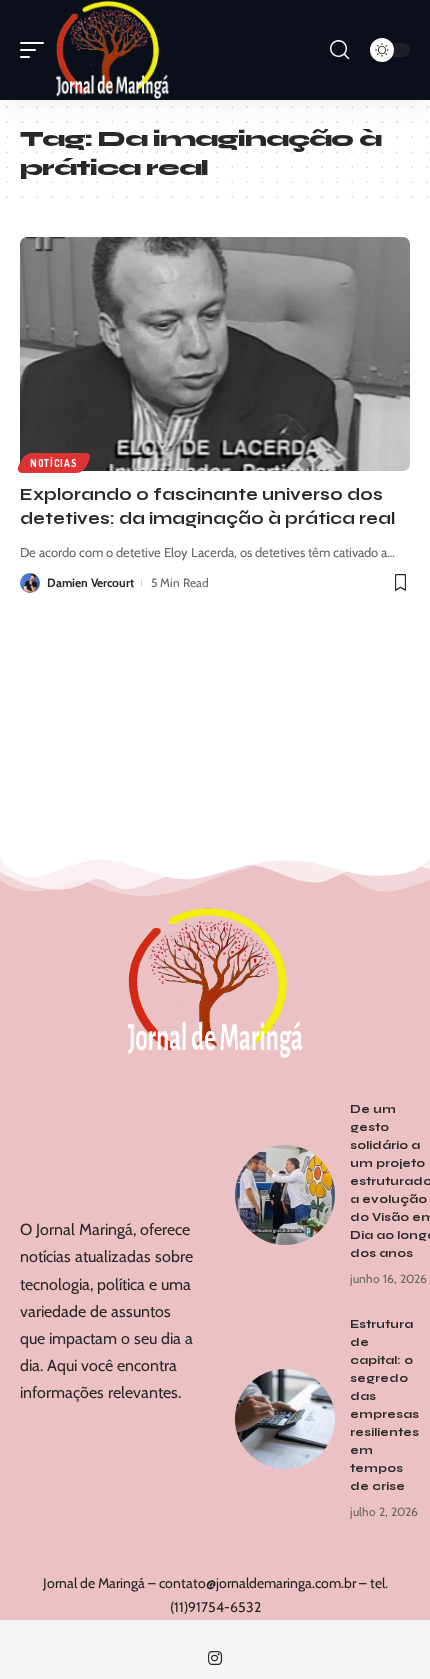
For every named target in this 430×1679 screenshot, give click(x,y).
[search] (339, 50)
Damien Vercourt (90, 582)
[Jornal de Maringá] (112, 50)
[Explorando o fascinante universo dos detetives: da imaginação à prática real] (215, 354)
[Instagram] (215, 1658)
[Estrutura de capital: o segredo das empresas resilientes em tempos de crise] (285, 1419)
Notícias (54, 463)
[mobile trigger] (37, 50)
